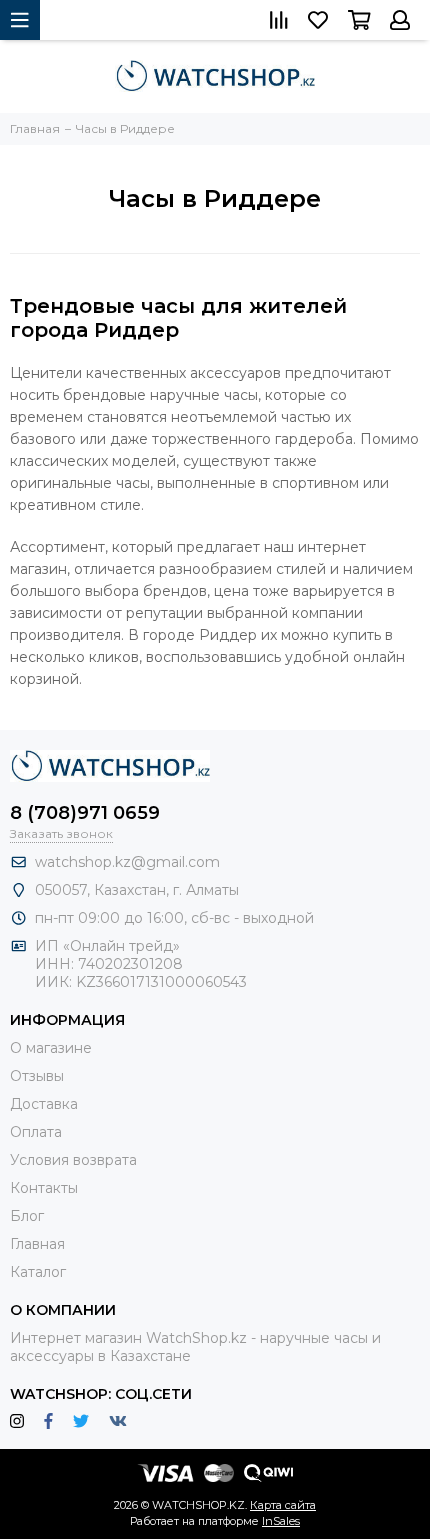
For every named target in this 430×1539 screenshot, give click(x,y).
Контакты (44, 1188)
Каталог (38, 1272)
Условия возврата (73, 1160)
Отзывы (37, 1076)
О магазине (51, 1048)
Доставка (44, 1104)
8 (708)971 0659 (85, 813)
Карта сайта (283, 1505)
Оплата (36, 1132)
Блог (27, 1216)
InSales (281, 1521)
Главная (37, 1244)
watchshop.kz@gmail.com (127, 862)
